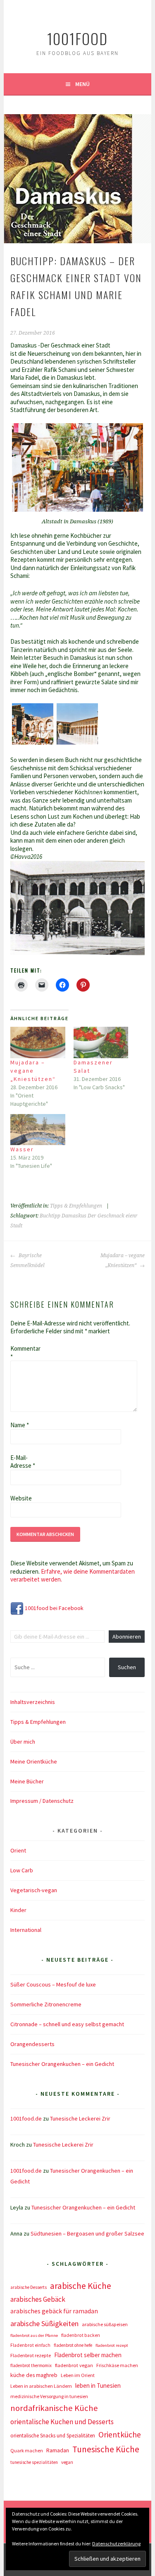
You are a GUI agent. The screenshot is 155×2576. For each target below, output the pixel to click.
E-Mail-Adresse (23, 1462)
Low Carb (22, 1870)
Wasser (22, 1149)
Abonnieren (127, 1637)
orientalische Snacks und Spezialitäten (53, 2436)
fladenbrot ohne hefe (73, 2345)
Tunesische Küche (106, 2449)
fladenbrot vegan (74, 2365)
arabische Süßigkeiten (44, 2323)
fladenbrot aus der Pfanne (34, 2335)
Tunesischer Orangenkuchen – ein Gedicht (62, 2064)
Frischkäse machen (117, 2365)
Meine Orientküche (34, 1761)
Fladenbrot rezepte (31, 2355)
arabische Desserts (29, 2287)
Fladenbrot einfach (30, 2345)
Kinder (18, 1910)
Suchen (127, 1667)
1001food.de (26, 2118)
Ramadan (58, 2450)
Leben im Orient (78, 2375)
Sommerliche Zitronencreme (46, 2004)
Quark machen (27, 2450)
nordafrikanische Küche (54, 2408)
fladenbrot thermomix (31, 2365)
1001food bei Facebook (54, 1608)
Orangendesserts (32, 2044)
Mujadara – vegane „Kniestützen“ (33, 1071)
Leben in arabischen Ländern (41, 2386)
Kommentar (24, 1353)
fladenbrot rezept (112, 2345)
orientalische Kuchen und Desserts (62, 2422)
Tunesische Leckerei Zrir (80, 2118)
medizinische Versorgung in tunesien (49, 2396)
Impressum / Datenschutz (42, 1801)
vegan (67, 2462)
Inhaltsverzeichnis (33, 1702)
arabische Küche (81, 2286)
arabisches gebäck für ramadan (54, 2311)
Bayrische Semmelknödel (27, 1260)
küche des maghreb (34, 2375)
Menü (82, 84)
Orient (18, 1850)
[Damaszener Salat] (101, 1042)
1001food (77, 38)
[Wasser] (38, 1130)
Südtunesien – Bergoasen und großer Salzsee (87, 2233)
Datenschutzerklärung (116, 2544)
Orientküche (120, 2435)
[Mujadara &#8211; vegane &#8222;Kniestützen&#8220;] (38, 1042)
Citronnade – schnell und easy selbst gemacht (67, 2024)
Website (21, 1498)
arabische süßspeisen (105, 2324)
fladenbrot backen (81, 2335)
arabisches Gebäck (38, 2299)
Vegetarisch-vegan (34, 1890)
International (26, 1930)
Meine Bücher (27, 1781)
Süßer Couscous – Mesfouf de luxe (53, 1984)
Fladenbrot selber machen (88, 2355)
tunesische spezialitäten (34, 2462)
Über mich (23, 1742)
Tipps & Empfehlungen (76, 1206)
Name (20, 1425)
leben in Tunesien (98, 2385)
